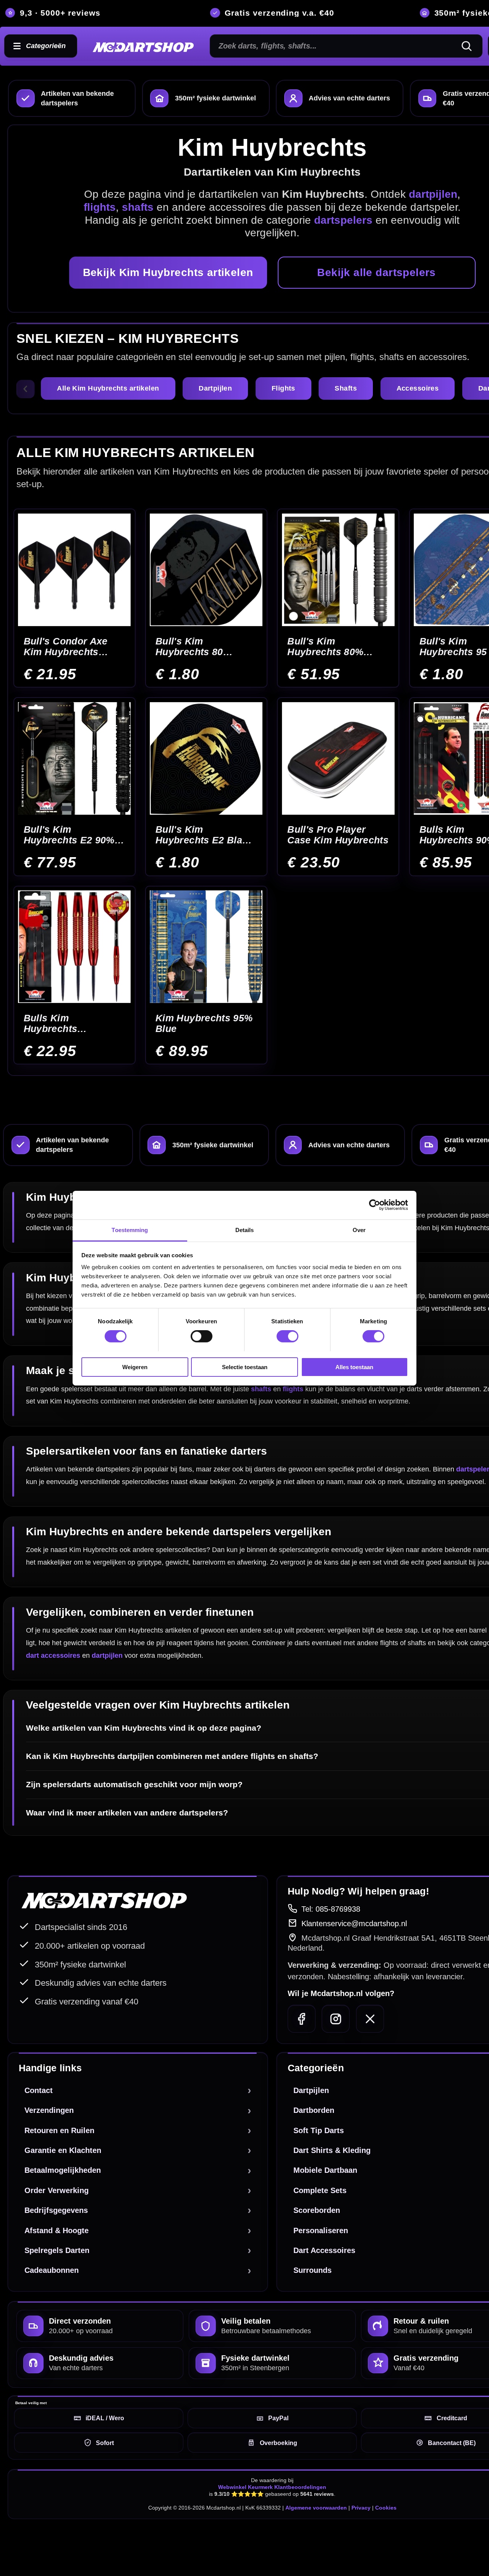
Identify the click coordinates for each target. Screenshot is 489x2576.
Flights (283, 388)
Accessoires (418, 388)
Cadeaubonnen (52, 2270)
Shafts (346, 388)
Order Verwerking (57, 2190)
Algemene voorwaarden (316, 2508)
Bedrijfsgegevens (56, 2210)
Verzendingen (49, 2110)
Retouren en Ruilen (59, 2130)
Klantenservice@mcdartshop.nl (354, 1924)
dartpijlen (107, 1655)
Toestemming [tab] (130, 1230)
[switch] (202, 1336)
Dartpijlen (215, 388)
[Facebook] (302, 2019)
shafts (261, 1389)
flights (293, 1389)
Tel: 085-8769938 (331, 1909)
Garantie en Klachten (63, 2150)
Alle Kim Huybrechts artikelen (108, 388)
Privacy (361, 2508)
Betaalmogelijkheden (63, 2170)
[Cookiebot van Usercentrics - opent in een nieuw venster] (375, 1205)
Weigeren (135, 1367)
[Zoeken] (470, 46)
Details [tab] (245, 1230)
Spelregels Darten (57, 2250)
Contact (39, 2090)
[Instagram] (336, 2019)
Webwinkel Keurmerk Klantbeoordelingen (272, 2487)
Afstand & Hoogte (57, 2230)
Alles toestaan (354, 1367)
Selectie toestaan (245, 1367)
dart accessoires (53, 1655)
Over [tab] (359, 1230)
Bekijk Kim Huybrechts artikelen (168, 272)
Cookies (386, 2508)
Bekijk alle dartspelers (376, 272)
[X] (370, 2019)
